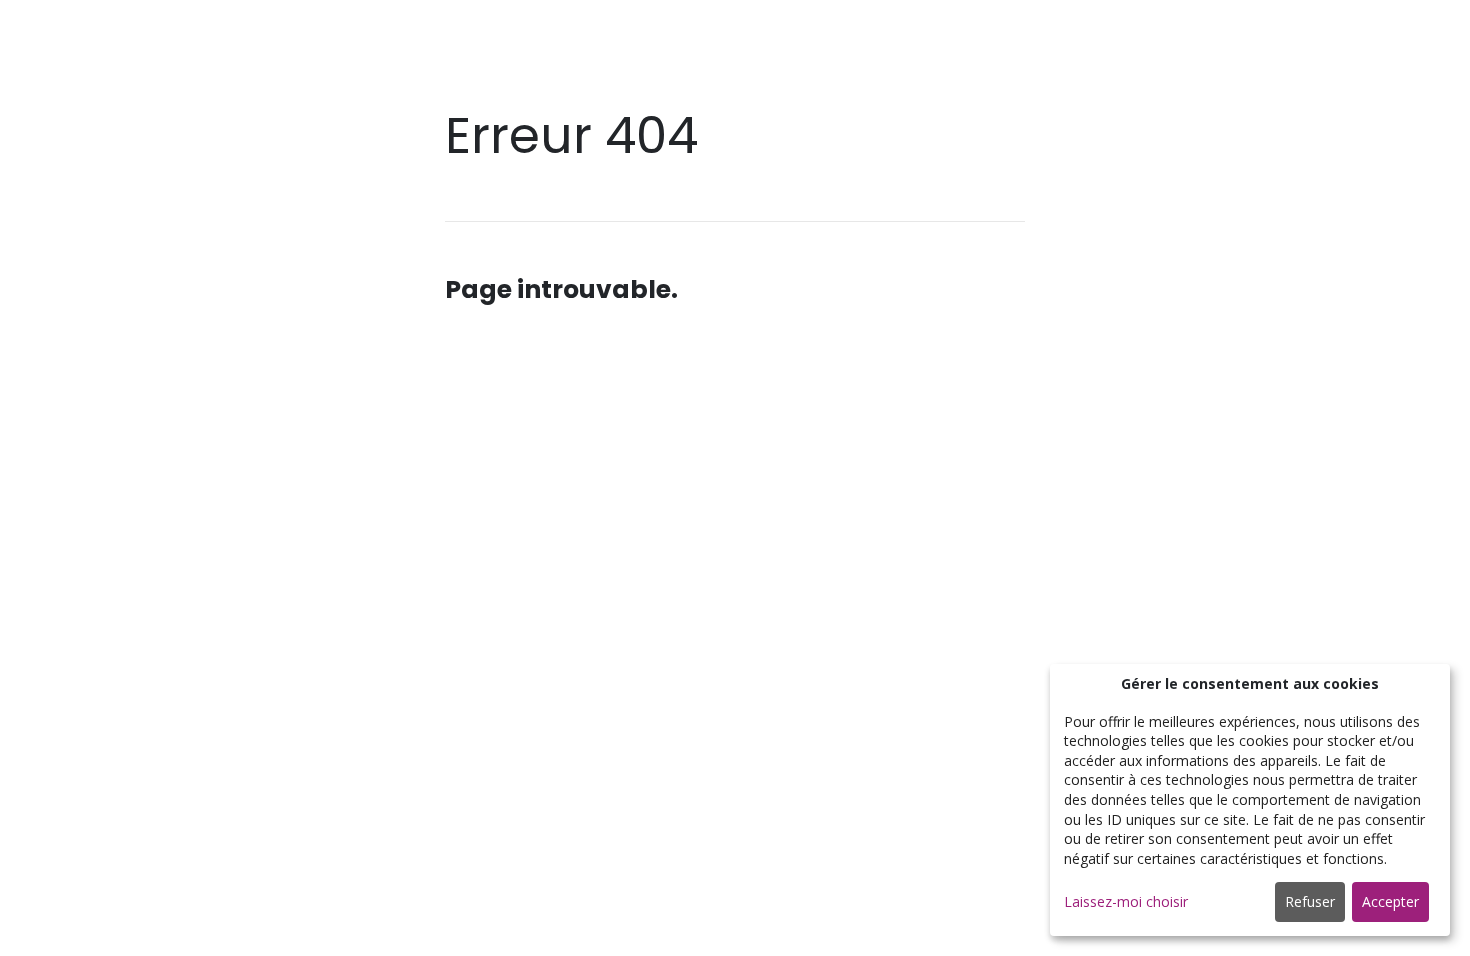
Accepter (1390, 901)
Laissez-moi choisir (1126, 901)
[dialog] (1250, 800)
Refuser (1310, 901)
